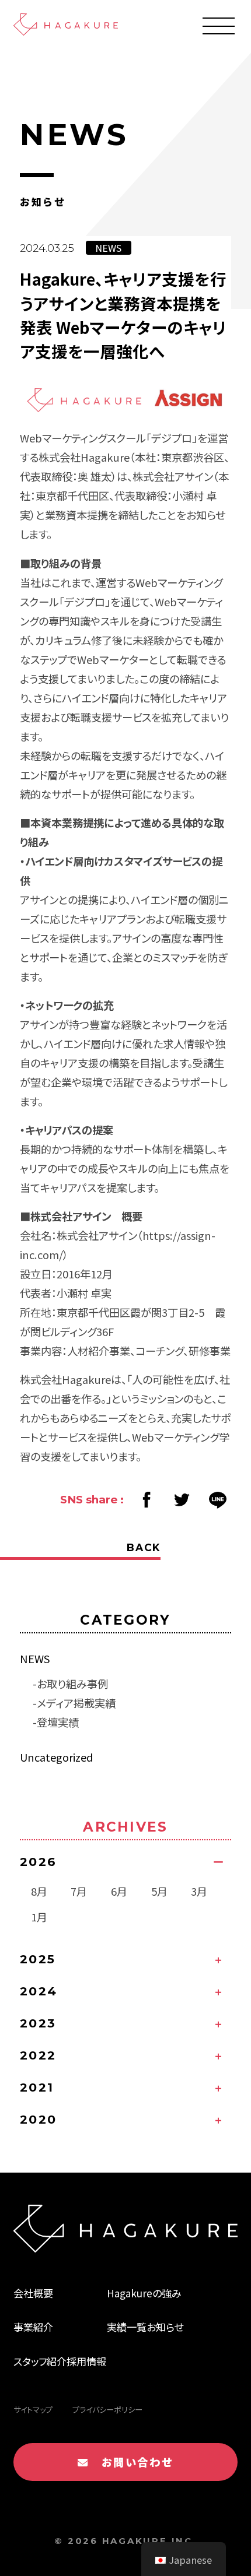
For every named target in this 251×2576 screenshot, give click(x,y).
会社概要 (33, 2293)
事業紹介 (33, 2327)
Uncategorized (56, 1757)
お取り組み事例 (72, 1684)
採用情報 (86, 2361)
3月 (199, 1891)
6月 (119, 1891)
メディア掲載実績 (76, 1703)
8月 (39, 1891)
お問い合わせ (131, 2462)
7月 (79, 1891)
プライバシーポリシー (107, 2410)
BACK (144, 1547)
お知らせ (165, 2327)
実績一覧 (127, 2327)
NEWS (35, 1658)
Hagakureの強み (144, 2293)
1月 (39, 1917)
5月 (159, 1891)
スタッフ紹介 (40, 2361)
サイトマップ (33, 2410)
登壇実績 (58, 1722)
